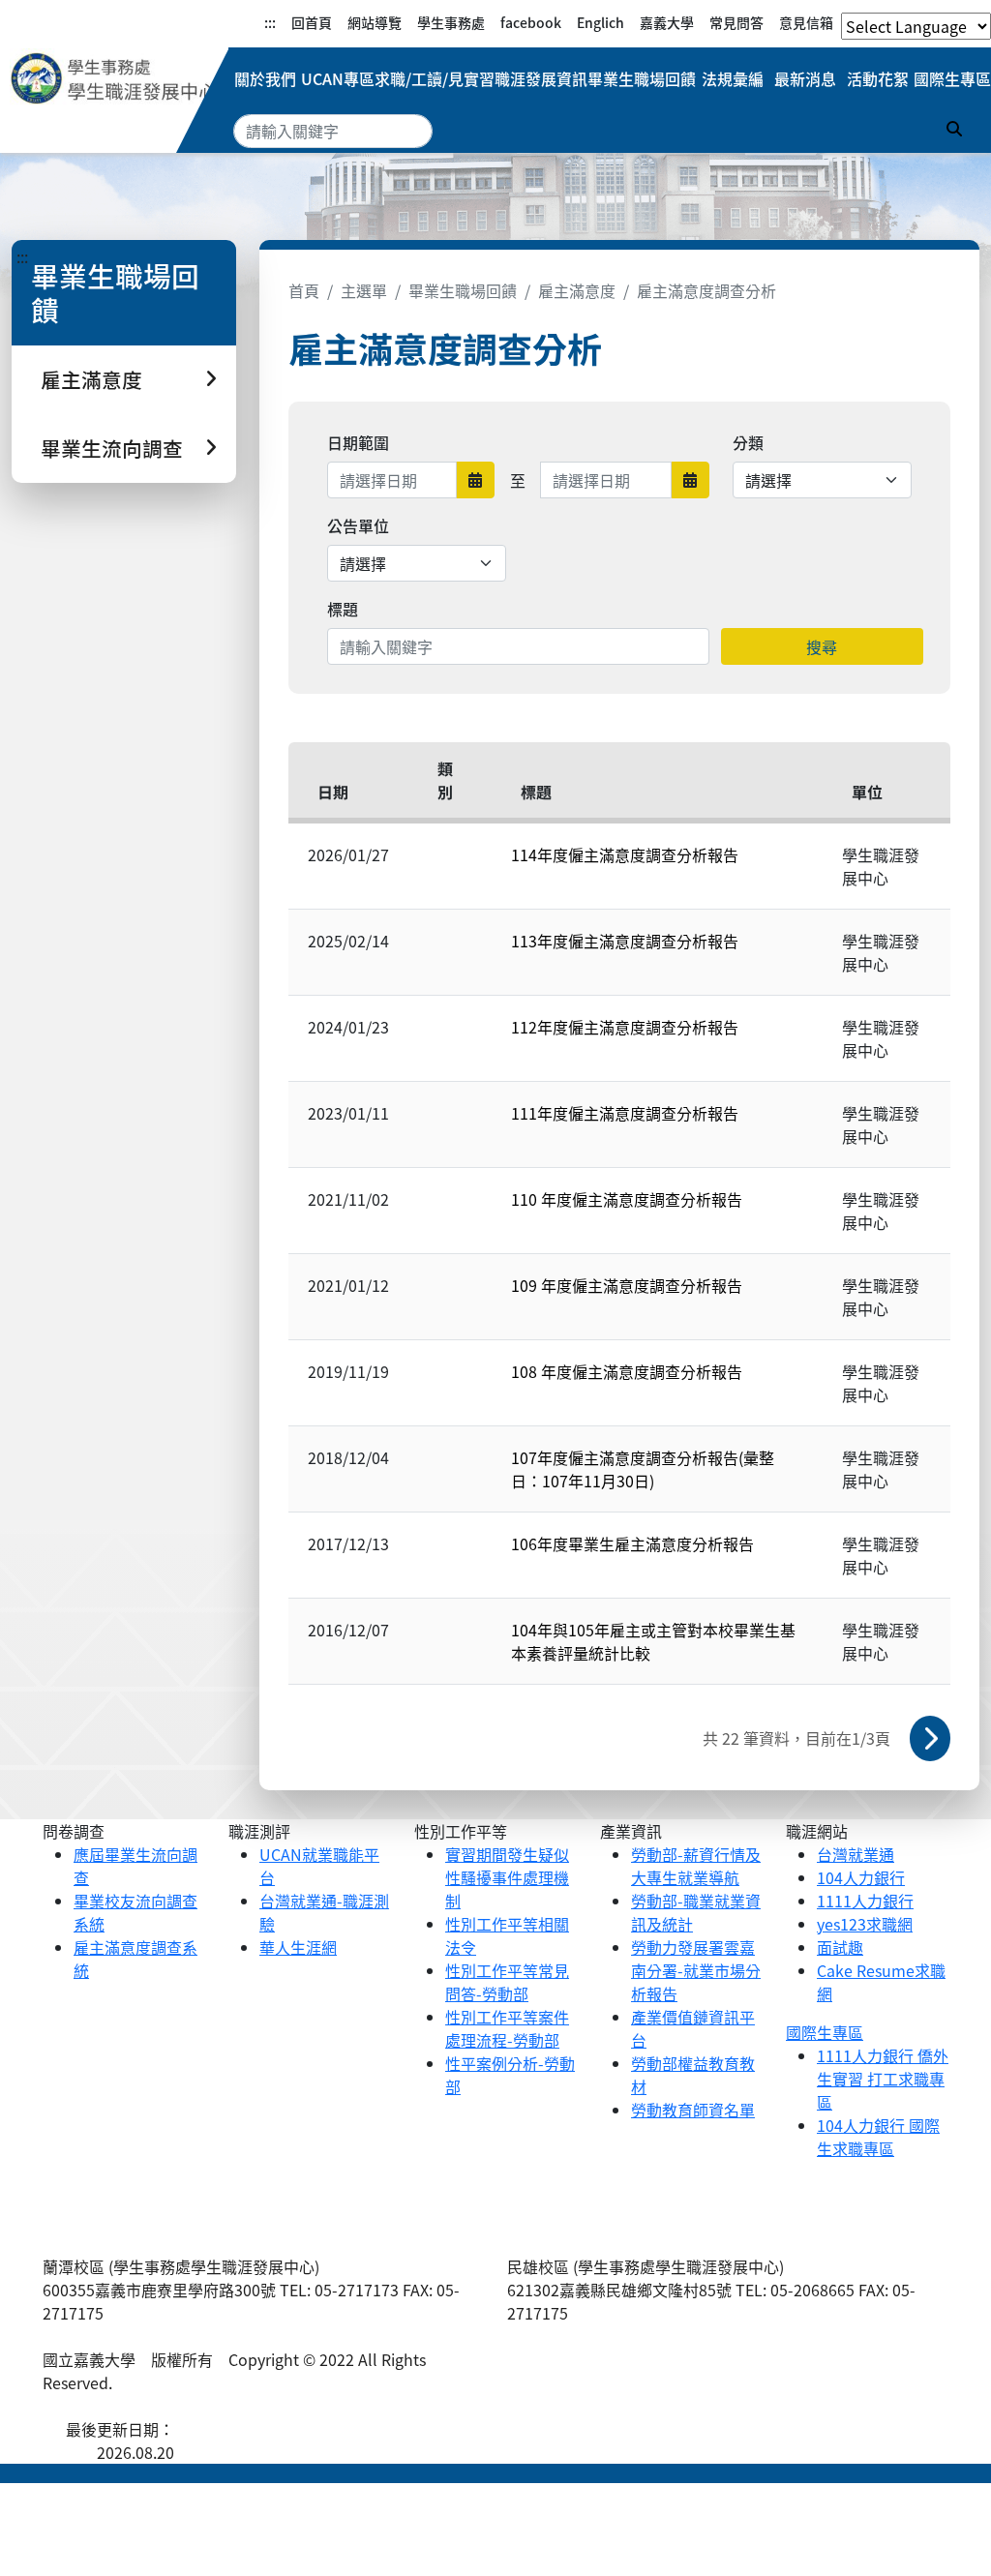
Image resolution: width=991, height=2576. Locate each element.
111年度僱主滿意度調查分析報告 (625, 1113)
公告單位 (358, 525)
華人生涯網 (298, 1947)
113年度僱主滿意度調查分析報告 (625, 941)
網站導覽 (375, 22)
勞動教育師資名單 (693, 2110)
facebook (531, 22)
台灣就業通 (856, 1854)
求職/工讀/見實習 (435, 78)
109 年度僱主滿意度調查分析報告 (627, 1285)
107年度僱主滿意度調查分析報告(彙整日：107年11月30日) (643, 1469)
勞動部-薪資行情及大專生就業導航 (696, 1866)
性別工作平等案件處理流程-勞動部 (507, 2028)
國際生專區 (952, 78)
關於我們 (265, 78)
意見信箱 (806, 22)
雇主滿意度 (577, 290)
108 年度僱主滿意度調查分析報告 (627, 1371)
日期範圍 (358, 442)
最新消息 (805, 78)
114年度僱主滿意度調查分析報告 (625, 854)
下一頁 (930, 1738)
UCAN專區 (338, 78)
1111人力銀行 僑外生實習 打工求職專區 (883, 2079)
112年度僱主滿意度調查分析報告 (625, 1027)
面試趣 (840, 1947)
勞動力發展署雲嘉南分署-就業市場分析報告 (696, 1970)
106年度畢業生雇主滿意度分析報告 (632, 1543)
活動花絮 (878, 78)
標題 (343, 609)
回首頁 (312, 22)
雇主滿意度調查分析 (706, 290)
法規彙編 (733, 78)
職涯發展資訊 (541, 78)
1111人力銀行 (865, 1901)
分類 (748, 442)
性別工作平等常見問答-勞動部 (507, 1982)
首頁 (304, 290)
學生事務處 (451, 22)
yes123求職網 (865, 1924)
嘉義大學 (667, 22)
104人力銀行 (861, 1877)
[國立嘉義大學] (114, 78)
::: (270, 22)
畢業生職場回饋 (642, 78)
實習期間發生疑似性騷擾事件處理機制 (507, 1877)
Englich (601, 22)
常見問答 (736, 22)
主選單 (364, 290)
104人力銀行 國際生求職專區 (878, 2137)
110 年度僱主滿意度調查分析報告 (627, 1199)
